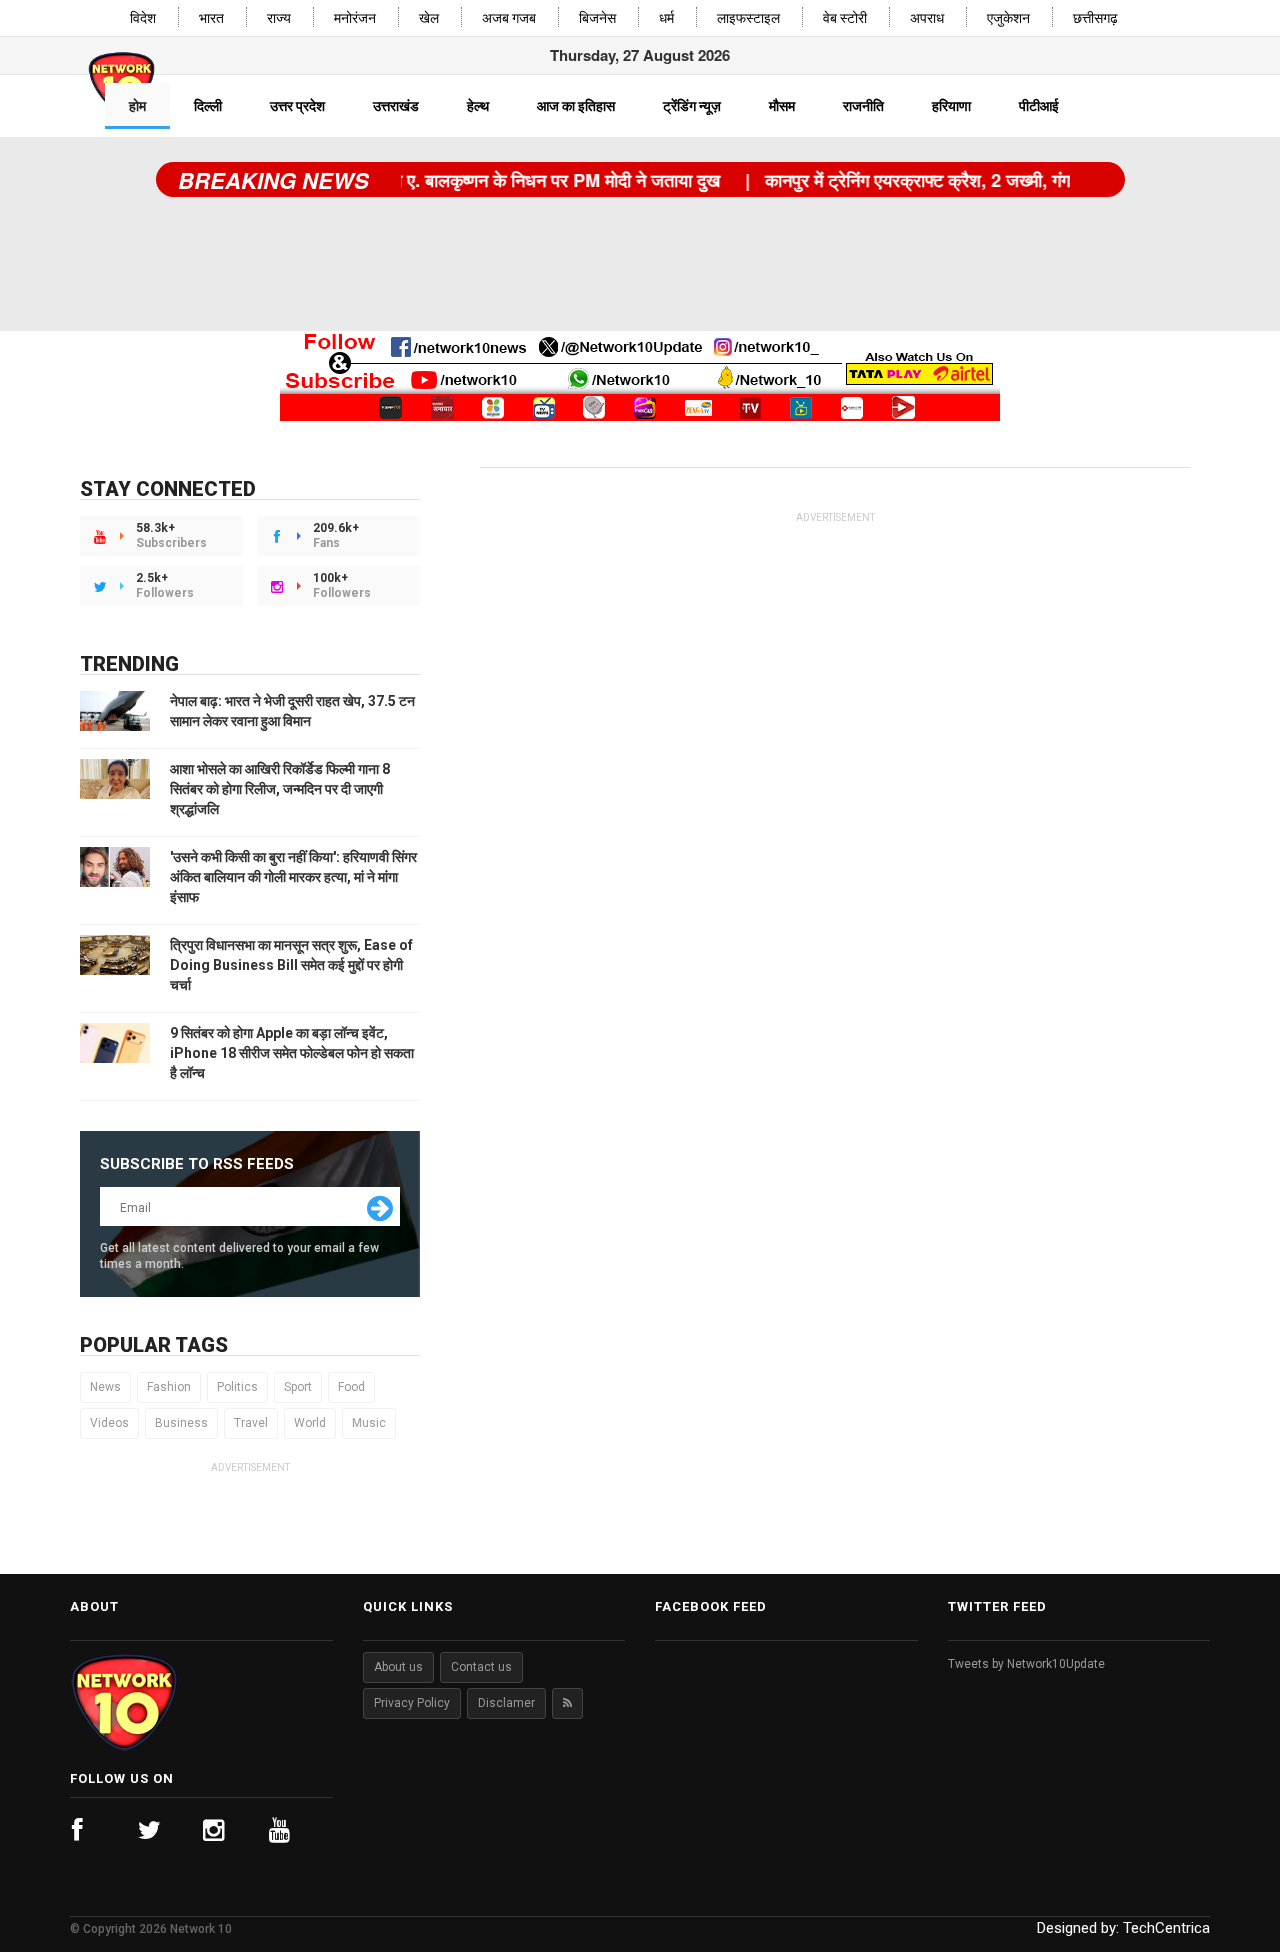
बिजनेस (597, 18)
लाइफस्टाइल (748, 18)
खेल (429, 18)
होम (137, 106)
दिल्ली (208, 106)
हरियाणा (951, 106)
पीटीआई (1039, 106)
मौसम (782, 106)
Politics (237, 1387)
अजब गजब (509, 18)
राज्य (279, 18)
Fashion (169, 1387)
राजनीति (863, 106)
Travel (251, 1423)
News (105, 1387)
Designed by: (1123, 1928)
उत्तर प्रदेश (297, 106)
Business (181, 1423)
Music (369, 1423)
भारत (211, 18)
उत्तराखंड (396, 106)
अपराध (927, 18)
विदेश (143, 18)
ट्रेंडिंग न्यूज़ (692, 106)
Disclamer (506, 1703)
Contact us (481, 1667)
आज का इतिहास (576, 106)
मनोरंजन (355, 18)
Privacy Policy (412, 1703)
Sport (298, 1387)
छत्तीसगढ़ (1095, 18)
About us (398, 1667)
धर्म (666, 18)
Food (351, 1387)
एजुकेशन (1008, 18)
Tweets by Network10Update (1026, 1664)
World (310, 1423)
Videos (109, 1423)
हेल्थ (478, 106)
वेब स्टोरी (845, 18)
